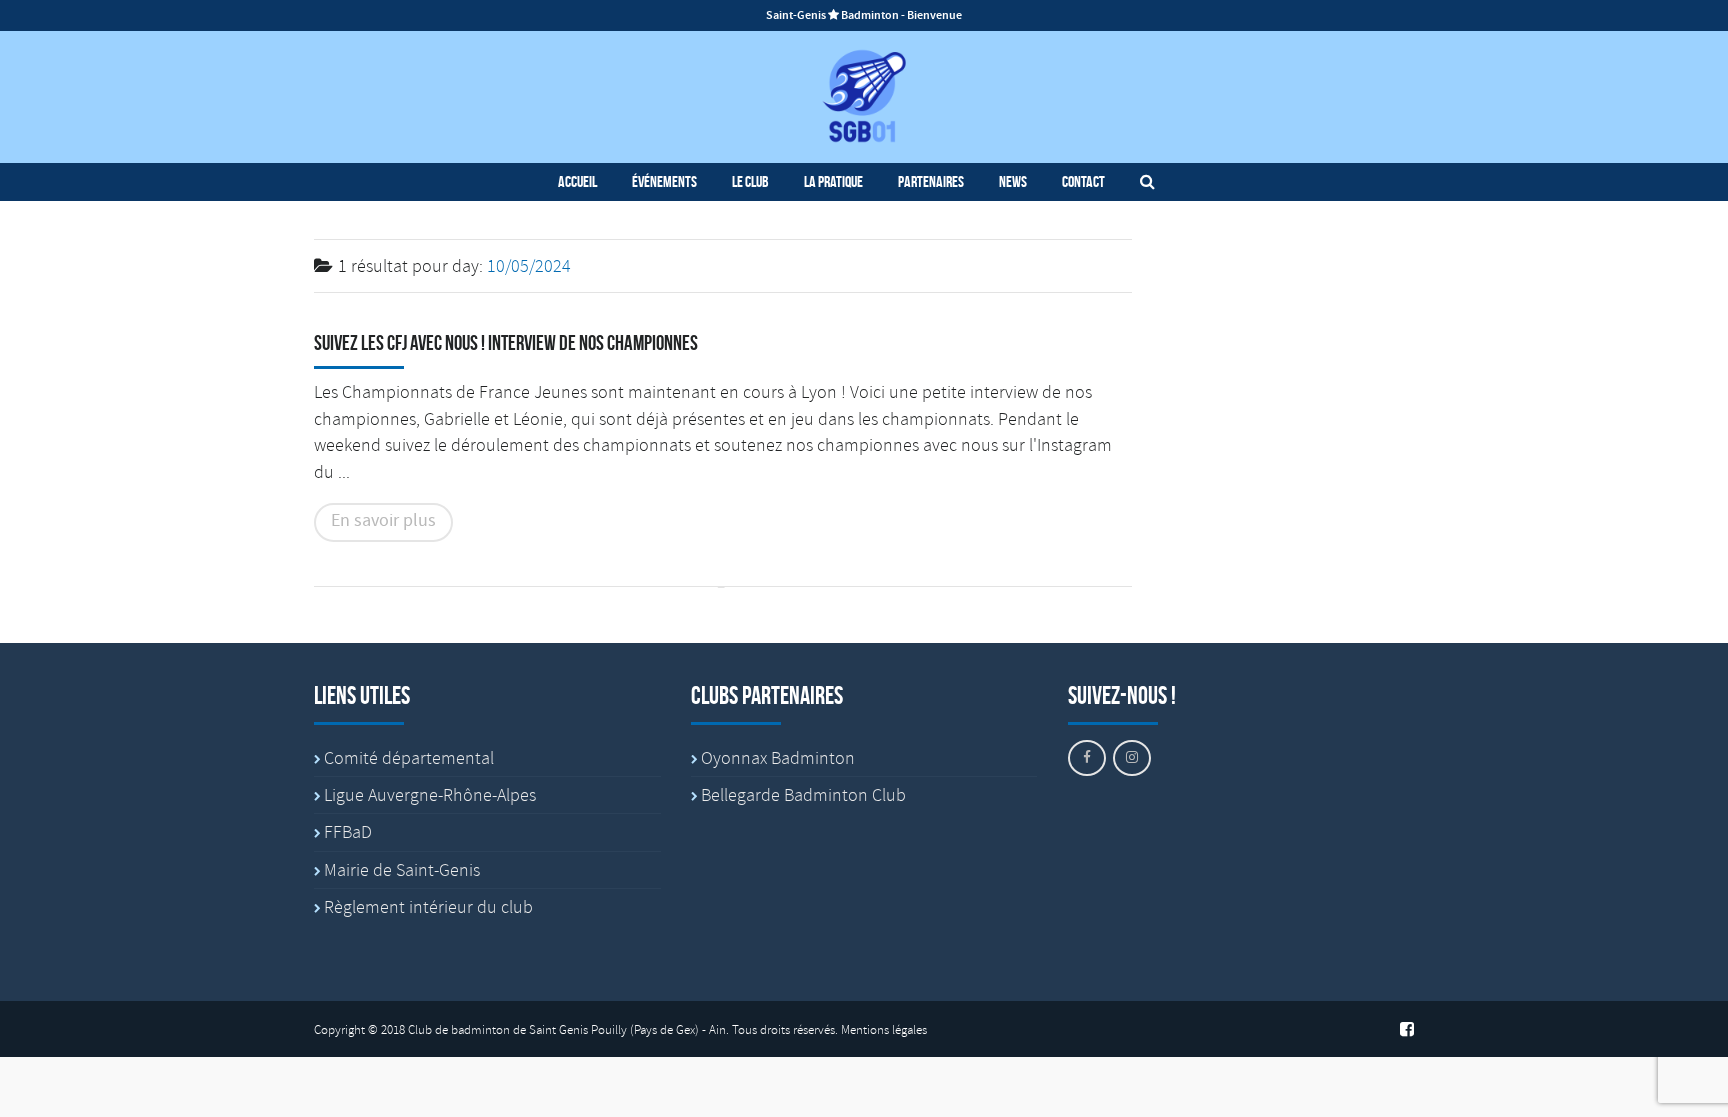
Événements (664, 181)
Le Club (750, 181)
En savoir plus (383, 521)
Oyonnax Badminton (778, 758)
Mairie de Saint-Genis (402, 870)
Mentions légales (884, 1030)
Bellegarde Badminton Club (803, 795)
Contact (1083, 181)
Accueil (577, 181)
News (1013, 181)
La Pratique (833, 181)
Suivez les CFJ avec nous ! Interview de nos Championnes (506, 342)
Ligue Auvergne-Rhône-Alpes (430, 795)
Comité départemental (409, 758)
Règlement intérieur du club (428, 907)
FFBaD (348, 832)
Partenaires (931, 181)
